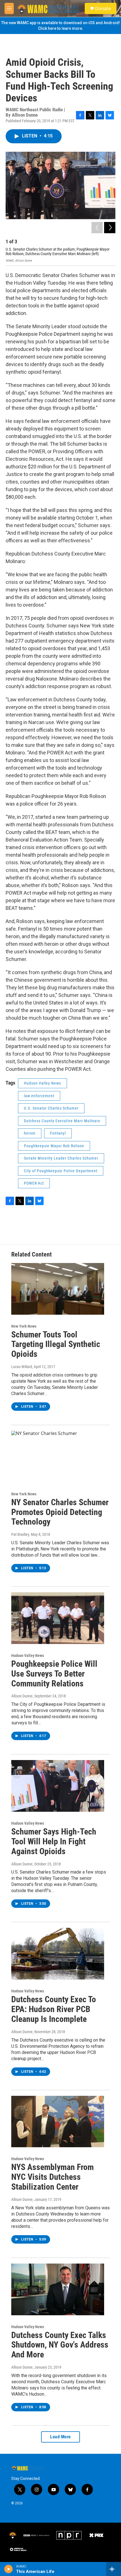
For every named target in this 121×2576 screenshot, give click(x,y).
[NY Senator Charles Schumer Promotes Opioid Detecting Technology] (58, 1457)
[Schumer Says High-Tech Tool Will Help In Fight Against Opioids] (58, 1786)
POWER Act (34, 1183)
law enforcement (39, 1096)
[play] (9, 2569)
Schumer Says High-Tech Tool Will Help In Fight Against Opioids (54, 1841)
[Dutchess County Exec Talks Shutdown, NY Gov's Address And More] (58, 2289)
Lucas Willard (22, 1367)
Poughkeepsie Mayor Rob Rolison (54, 1146)
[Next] (110, 228)
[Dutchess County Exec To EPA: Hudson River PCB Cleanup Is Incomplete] (58, 1954)
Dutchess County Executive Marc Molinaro (62, 1121)
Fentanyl (58, 1133)
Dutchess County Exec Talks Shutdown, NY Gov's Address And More (60, 2345)
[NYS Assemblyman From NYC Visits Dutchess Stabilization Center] (58, 2122)
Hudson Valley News (42, 1083)
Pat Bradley (20, 1534)
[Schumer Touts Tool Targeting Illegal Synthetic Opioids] (58, 1289)
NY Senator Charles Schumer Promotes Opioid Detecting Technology (60, 1512)
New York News (24, 1326)
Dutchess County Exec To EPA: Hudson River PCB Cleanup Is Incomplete (54, 2009)
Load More (60, 2437)
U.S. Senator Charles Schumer (51, 1108)
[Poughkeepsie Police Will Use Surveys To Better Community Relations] (58, 1618)
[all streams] (114, 2569)
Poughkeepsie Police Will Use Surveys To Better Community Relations (54, 1674)
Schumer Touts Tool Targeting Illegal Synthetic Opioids (56, 1344)
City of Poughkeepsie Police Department (61, 1171)
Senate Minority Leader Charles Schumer (61, 1158)
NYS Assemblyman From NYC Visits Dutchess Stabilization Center (52, 2177)
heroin (30, 1133)
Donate (103, 8)
